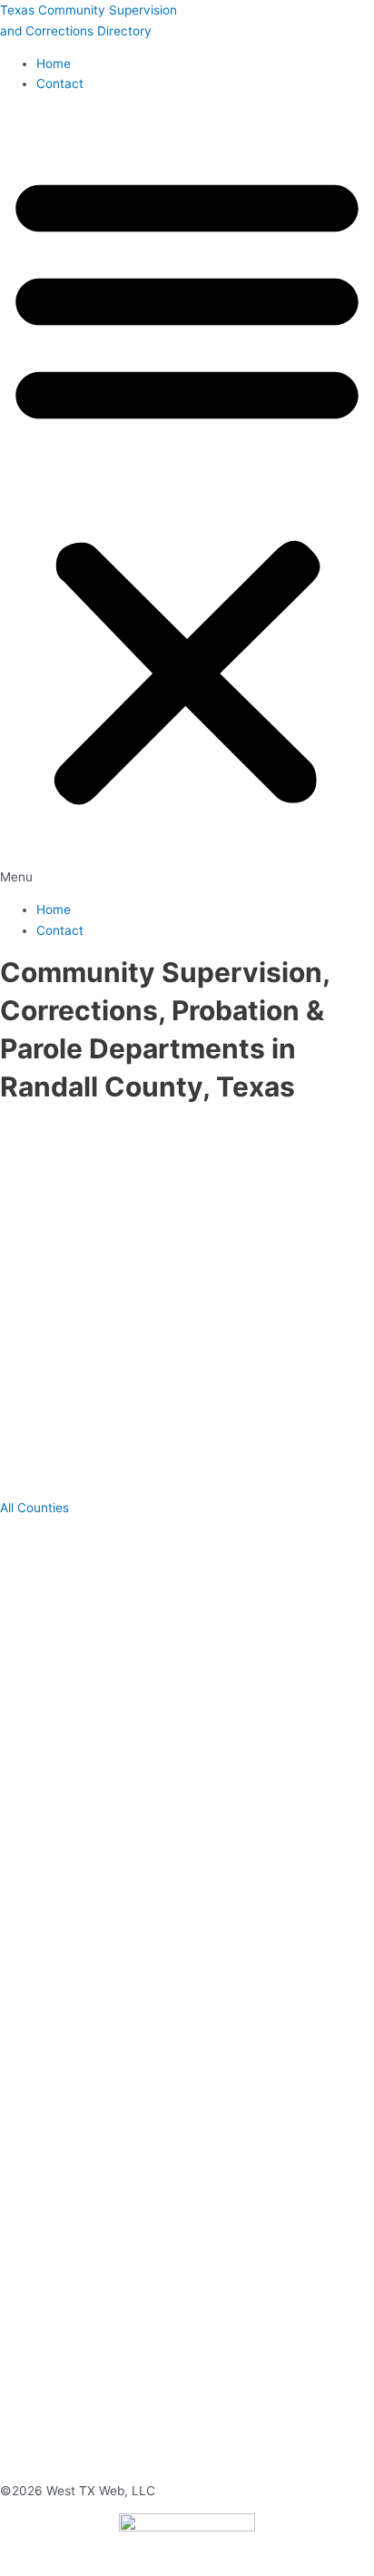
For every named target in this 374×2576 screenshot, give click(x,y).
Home (54, 64)
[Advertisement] (187, 1302)
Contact (60, 84)
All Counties (34, 1508)
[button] (187, 497)
